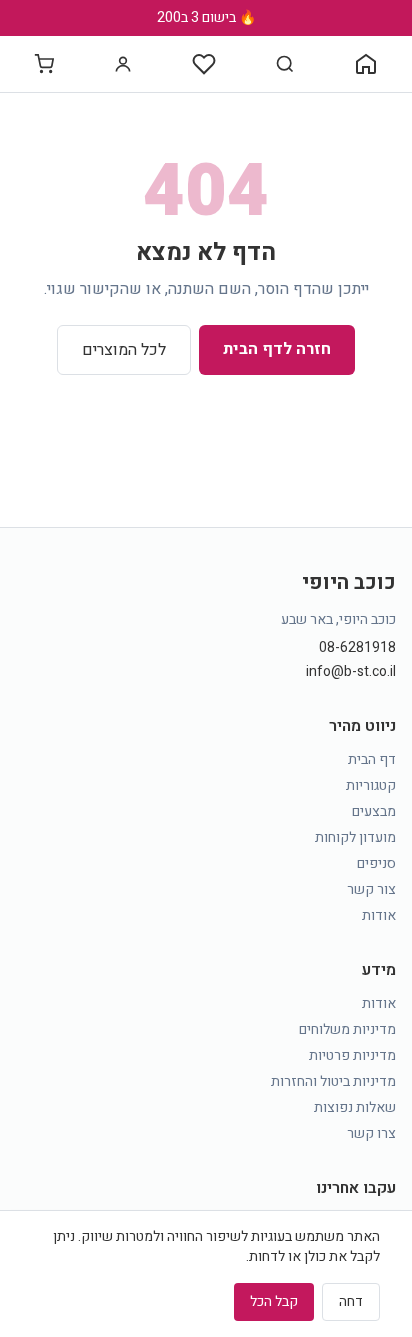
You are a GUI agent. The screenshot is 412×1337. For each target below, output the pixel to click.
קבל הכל (274, 1301)
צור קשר (371, 889)
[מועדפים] (204, 64)
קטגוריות (371, 785)
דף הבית (372, 759)
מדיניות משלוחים (347, 1029)
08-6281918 (357, 648)
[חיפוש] (285, 64)
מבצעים (374, 811)
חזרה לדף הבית (277, 349)
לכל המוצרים (124, 350)
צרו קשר (371, 1133)
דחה (351, 1301)
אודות (379, 915)
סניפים (376, 863)
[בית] (366, 64)
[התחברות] (123, 64)
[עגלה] (44, 64)
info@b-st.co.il (351, 672)
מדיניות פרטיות (352, 1055)
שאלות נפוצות (355, 1107)
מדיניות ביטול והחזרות (333, 1081)
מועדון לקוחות (355, 837)
